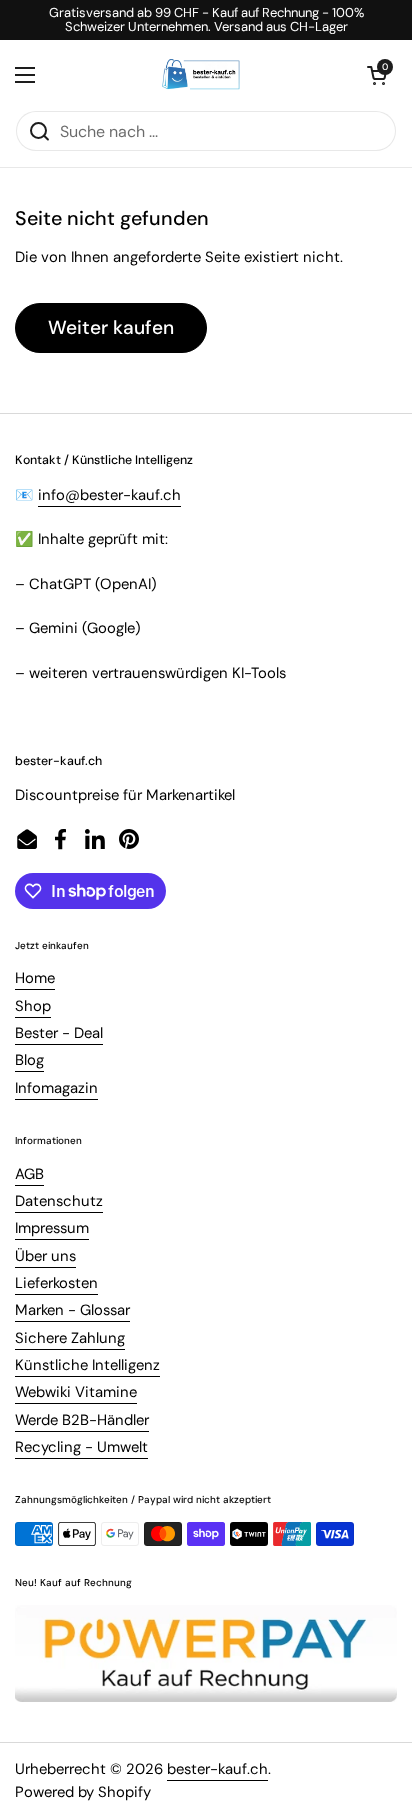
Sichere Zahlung (70, 1338)
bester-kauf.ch (217, 1769)
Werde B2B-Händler (82, 1420)
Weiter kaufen (111, 327)
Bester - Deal (59, 1033)
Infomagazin (56, 1088)
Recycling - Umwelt (81, 1447)
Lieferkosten (56, 1283)
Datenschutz (59, 1201)
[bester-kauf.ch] (201, 75)
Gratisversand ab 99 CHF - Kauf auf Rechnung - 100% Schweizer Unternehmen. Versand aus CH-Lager (206, 20)
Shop (33, 1006)
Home (35, 978)
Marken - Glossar (72, 1310)
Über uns (45, 1256)
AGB (29, 1174)
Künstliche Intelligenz (87, 1365)
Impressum (52, 1228)
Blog (29, 1060)
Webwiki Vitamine (76, 1392)
